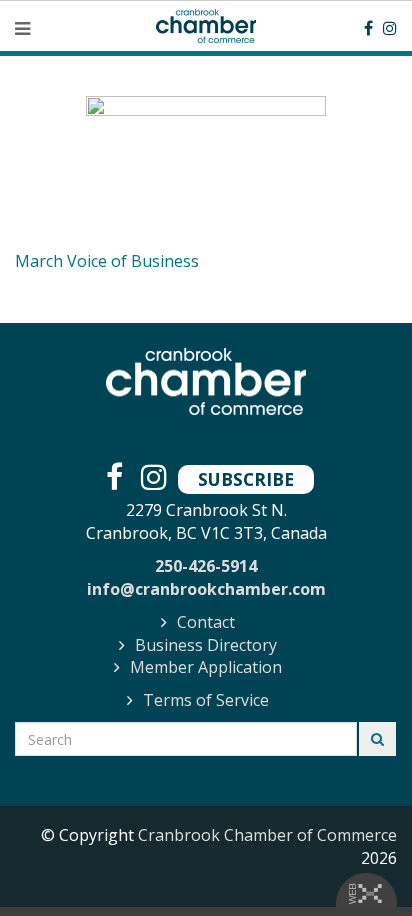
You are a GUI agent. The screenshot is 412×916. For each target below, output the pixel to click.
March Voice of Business (107, 261)
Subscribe (246, 479)
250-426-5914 (206, 566)
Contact (206, 622)
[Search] (377, 739)
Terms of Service (206, 700)
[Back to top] (356, 860)
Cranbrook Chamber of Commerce (267, 835)
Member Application (206, 667)
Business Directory (206, 645)
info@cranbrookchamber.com (206, 589)
